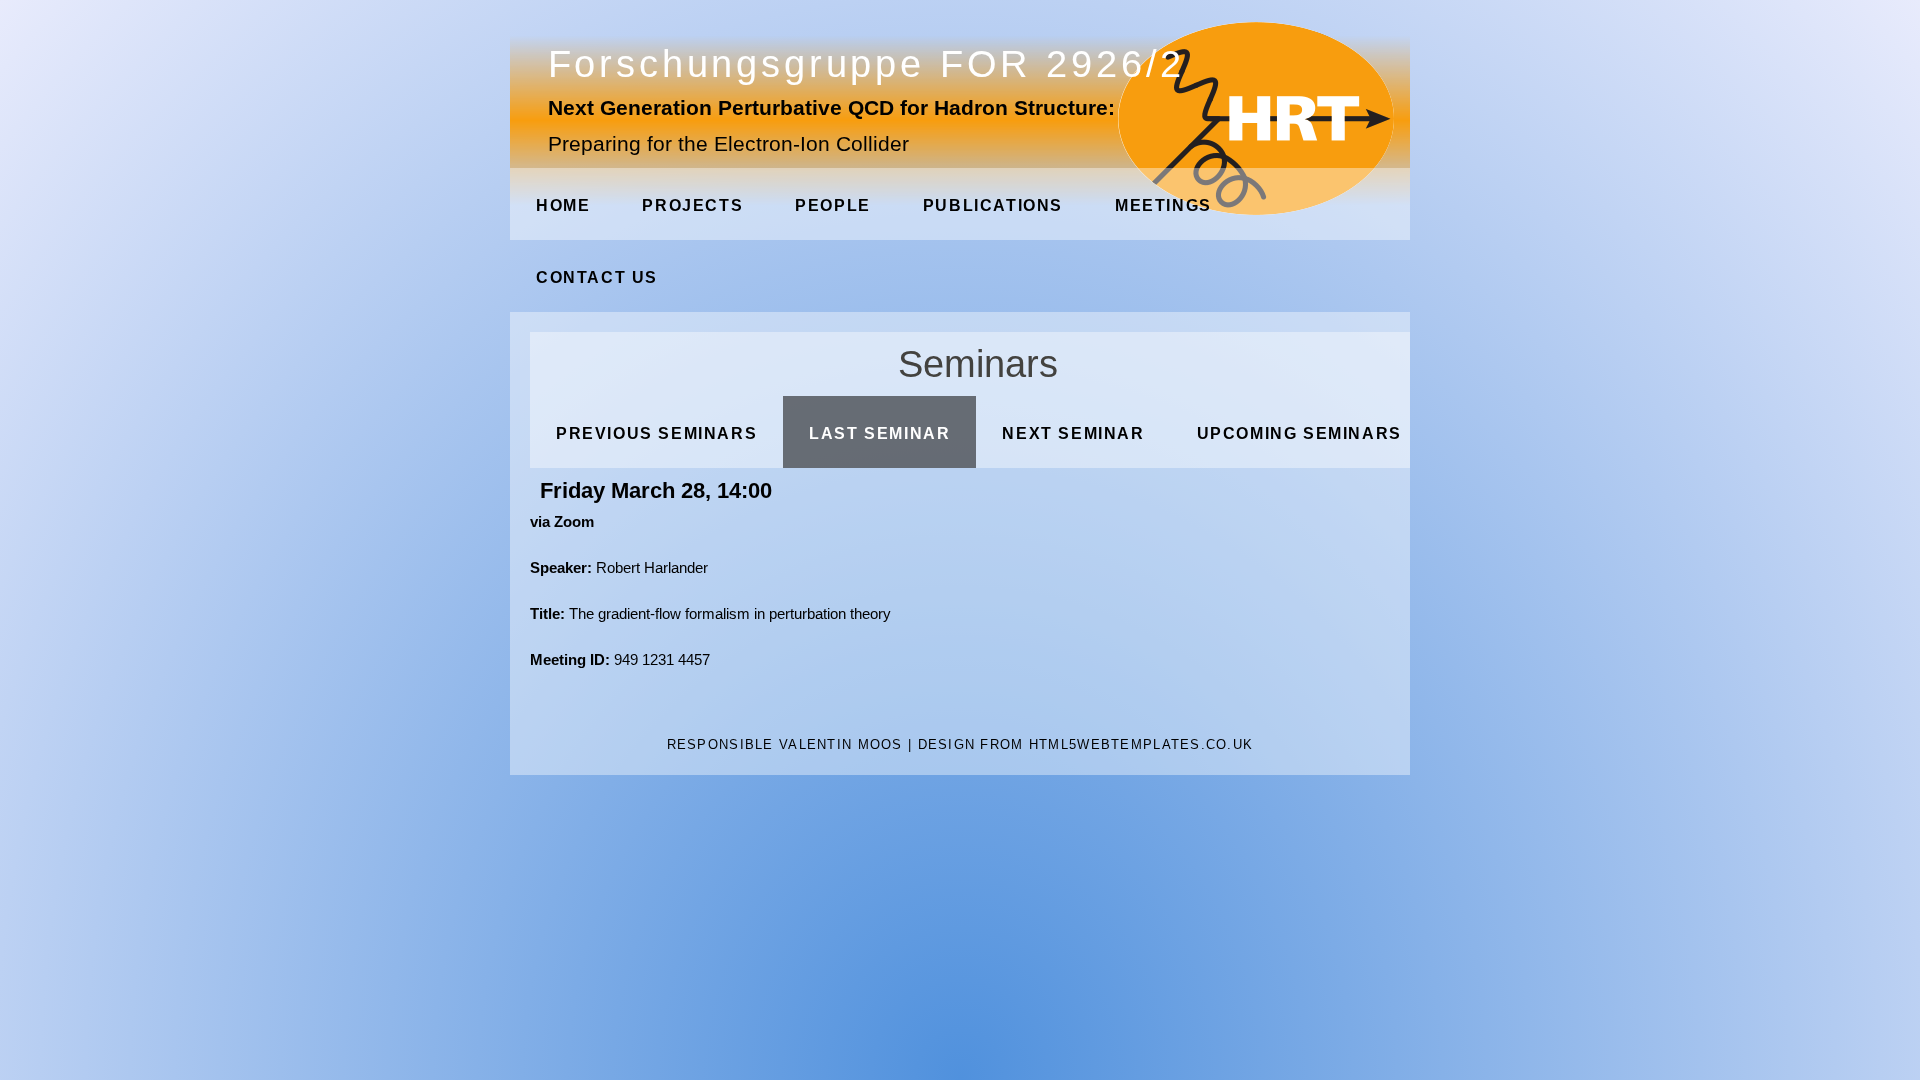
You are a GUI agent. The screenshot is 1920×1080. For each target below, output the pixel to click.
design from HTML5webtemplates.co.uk (1086, 744)
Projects (692, 205)
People (833, 205)
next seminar (1073, 433)
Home (563, 205)
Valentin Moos (841, 744)
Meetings (1163, 205)
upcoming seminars (1299, 433)
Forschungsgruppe (867, 63)
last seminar (879, 433)
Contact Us (597, 277)
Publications (993, 205)
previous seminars (656, 433)
